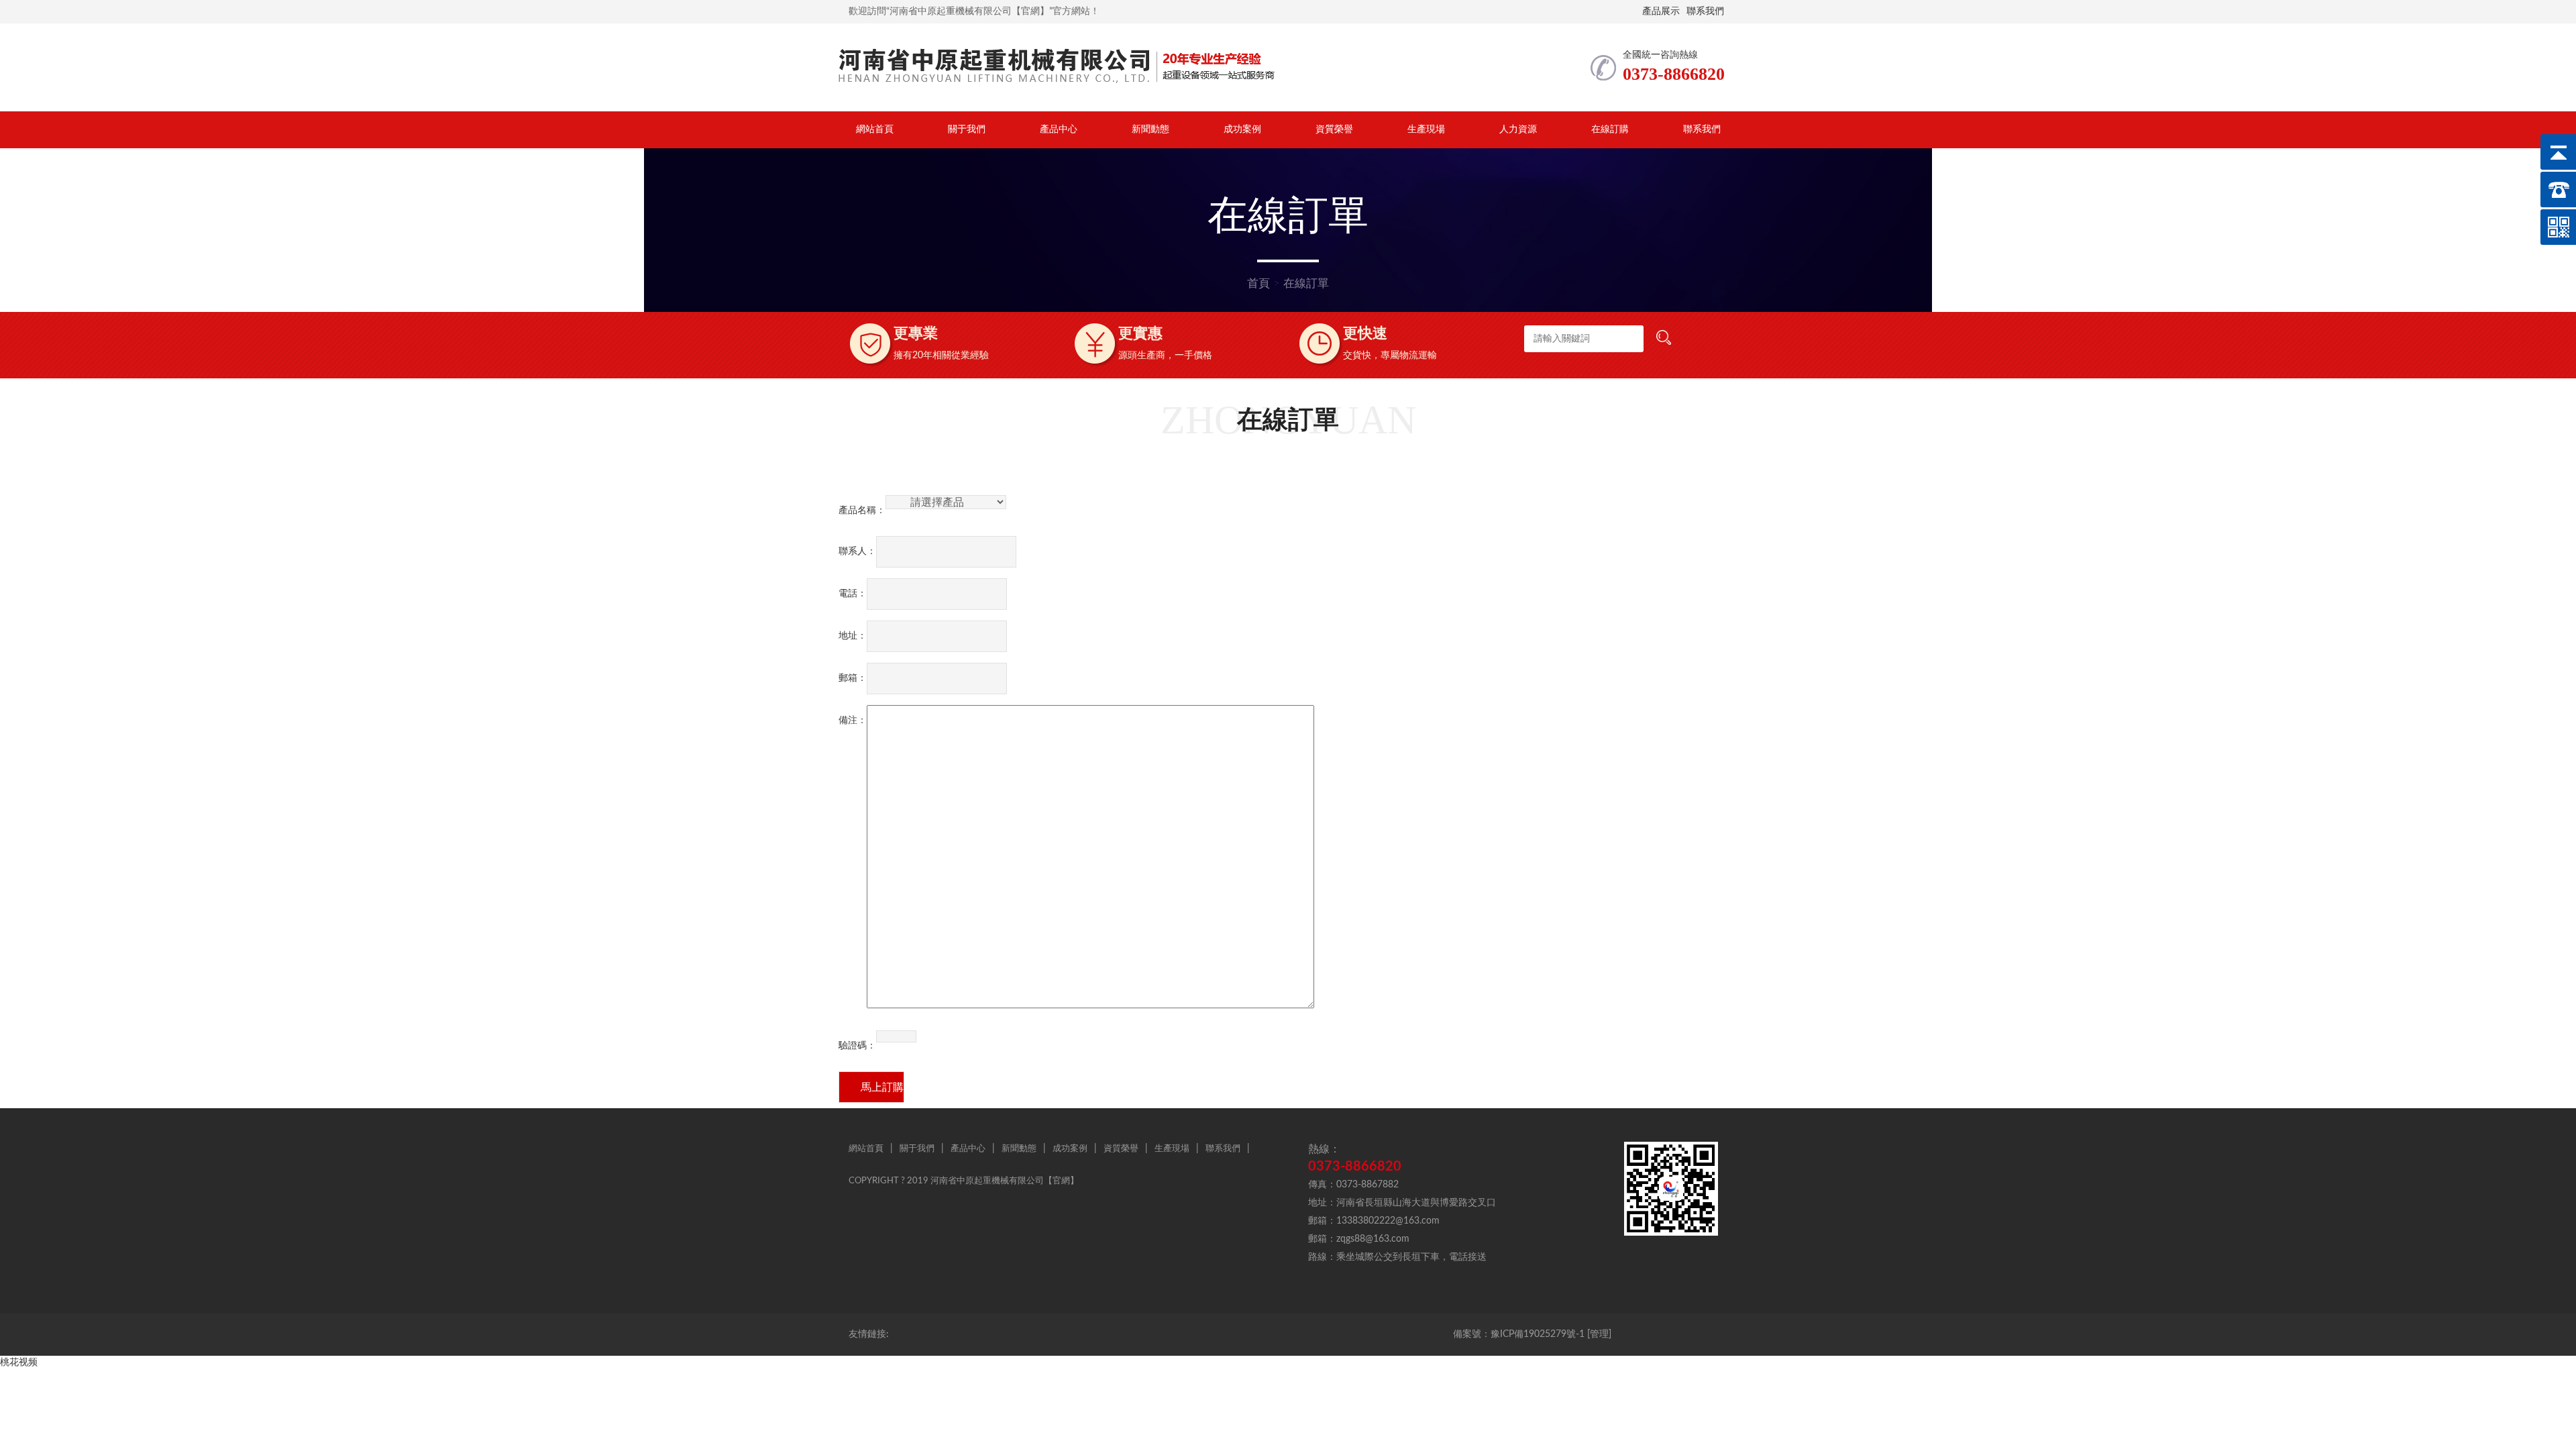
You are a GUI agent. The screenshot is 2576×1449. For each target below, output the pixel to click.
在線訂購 (1610, 129)
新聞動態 (1150, 129)
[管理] (1599, 1334)
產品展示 (1661, 11)
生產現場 (1426, 129)
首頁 (1258, 283)
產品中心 (1059, 129)
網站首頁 (875, 129)
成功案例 (1242, 129)
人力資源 (1518, 129)
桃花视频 (19, 1362)
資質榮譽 (1334, 129)
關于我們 (967, 129)
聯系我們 (1705, 11)
